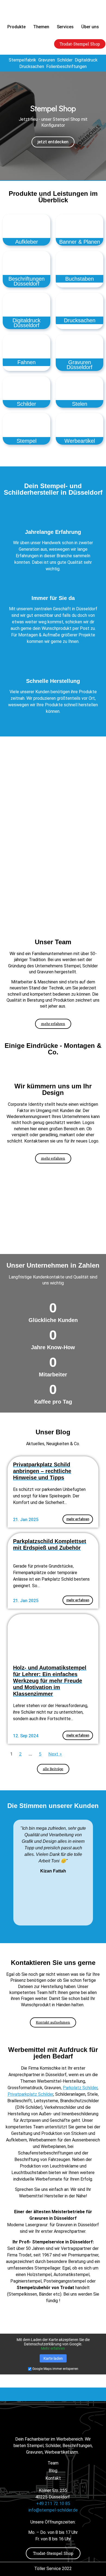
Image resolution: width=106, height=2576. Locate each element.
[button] (5, 126)
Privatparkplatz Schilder (30, 2094)
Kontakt (53, 2478)
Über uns (90, 27)
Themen (41, 27)
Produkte (16, 27)
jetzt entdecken (53, 142)
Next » (55, 1754)
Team (53, 2463)
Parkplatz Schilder (80, 2088)
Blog (53, 2471)
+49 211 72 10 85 (53, 2504)
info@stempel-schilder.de (53, 2510)
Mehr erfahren (53, 2348)
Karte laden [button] (53, 2358)
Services (65, 27)
